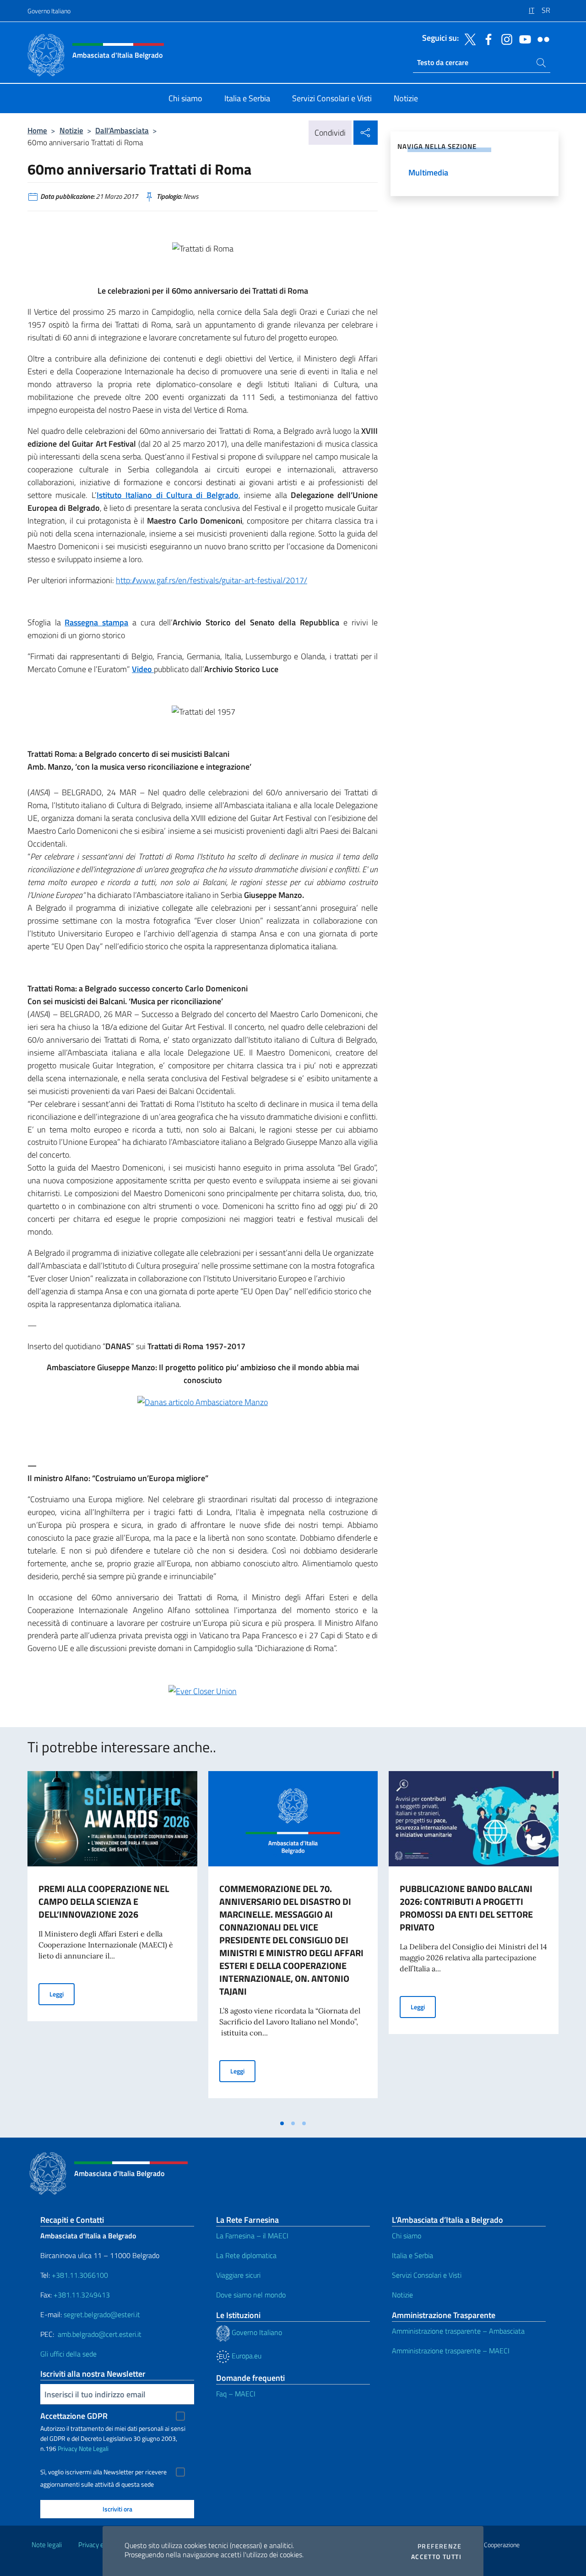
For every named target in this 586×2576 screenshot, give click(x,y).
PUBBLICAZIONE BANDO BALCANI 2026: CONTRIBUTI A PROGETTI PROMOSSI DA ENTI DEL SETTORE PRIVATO (466, 1908)
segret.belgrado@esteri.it (102, 2314)
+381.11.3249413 (82, 2295)
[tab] (282, 2123)
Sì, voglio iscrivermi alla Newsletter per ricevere (103, 2472)
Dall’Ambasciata (122, 130)
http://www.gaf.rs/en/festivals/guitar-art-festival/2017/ (212, 580)
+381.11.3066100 (80, 2275)
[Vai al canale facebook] (486, 38)
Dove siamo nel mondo (251, 2295)
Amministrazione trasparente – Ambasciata (458, 2331)
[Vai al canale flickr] (541, 38)
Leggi (62, 1994)
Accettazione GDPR (74, 2416)
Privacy (68, 2448)
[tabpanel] (112, 1943)
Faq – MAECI (236, 2394)
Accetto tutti (436, 2557)
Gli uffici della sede (68, 2354)
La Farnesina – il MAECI (252, 2236)
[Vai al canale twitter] (468, 38)
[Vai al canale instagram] (505, 38)
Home (37, 130)
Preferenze (439, 2546)
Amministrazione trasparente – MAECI (451, 2351)
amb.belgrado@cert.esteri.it (100, 2334)
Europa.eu (246, 2356)
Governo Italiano (49, 11)
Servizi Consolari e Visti (427, 2275)
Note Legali (94, 2448)
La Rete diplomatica (246, 2255)
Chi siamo (407, 2236)
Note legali (47, 2545)
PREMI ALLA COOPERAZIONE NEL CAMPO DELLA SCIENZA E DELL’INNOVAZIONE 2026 (104, 1901)
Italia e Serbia (412, 2255)
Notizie (71, 130)
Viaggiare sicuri (238, 2275)
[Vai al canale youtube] (523, 38)
